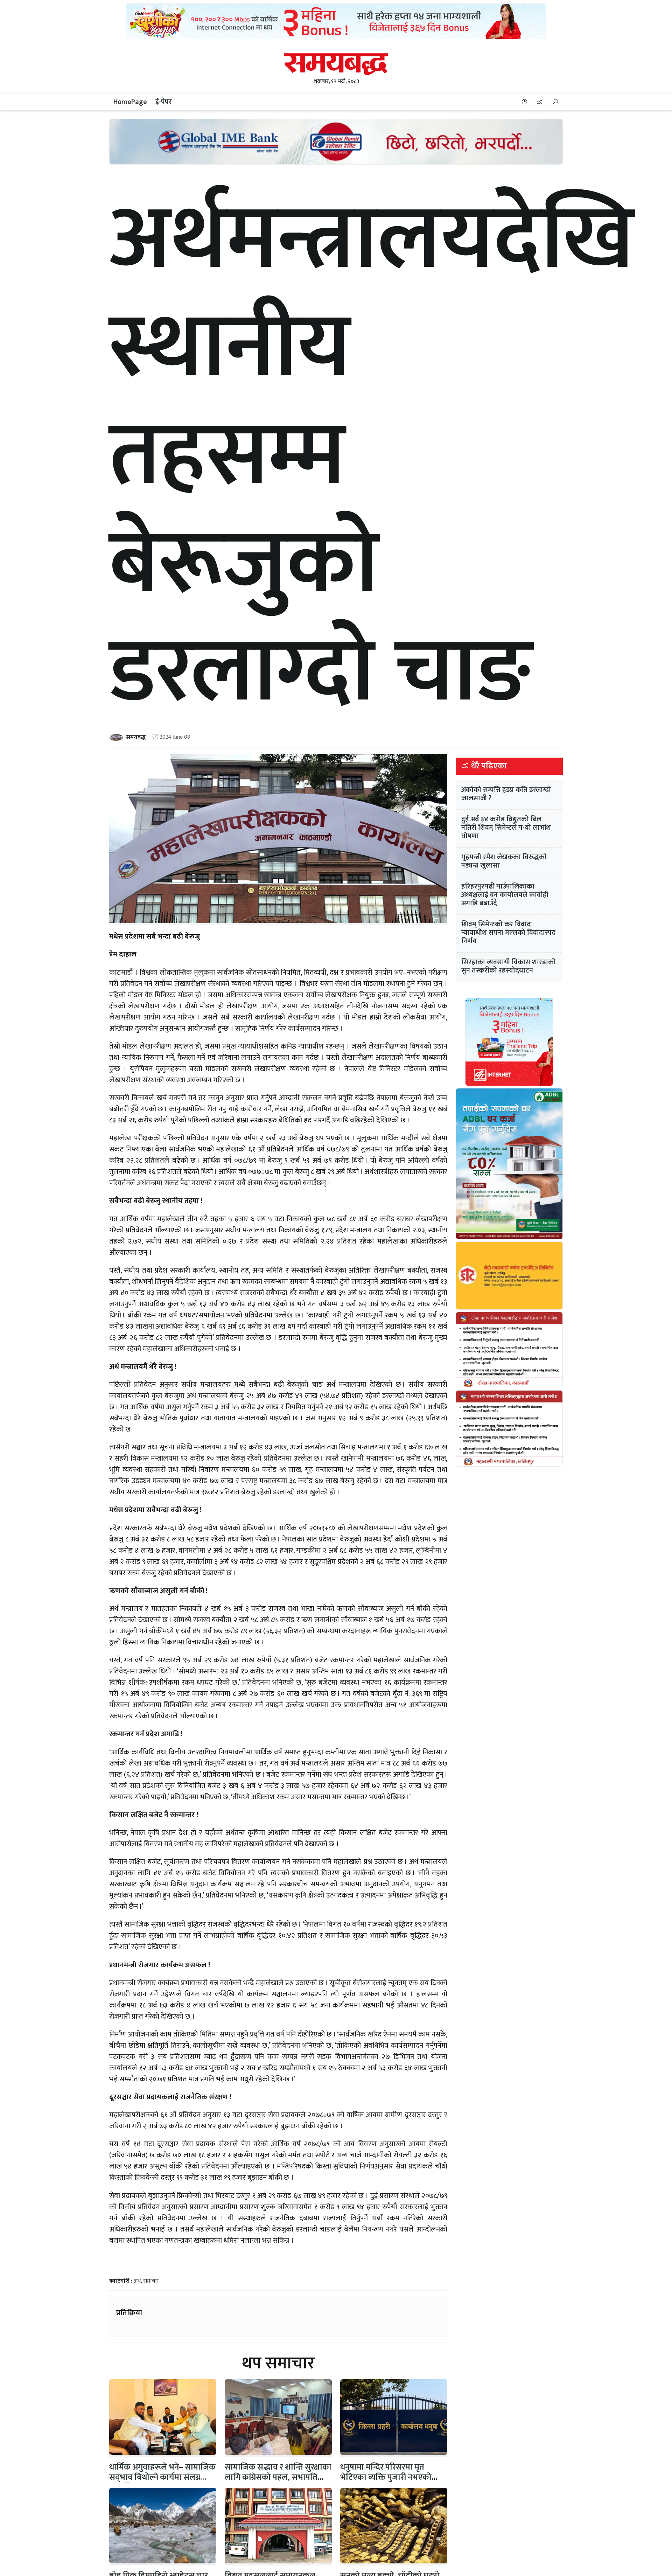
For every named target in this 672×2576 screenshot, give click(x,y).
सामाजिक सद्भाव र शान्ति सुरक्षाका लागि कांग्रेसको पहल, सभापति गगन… (278, 2477)
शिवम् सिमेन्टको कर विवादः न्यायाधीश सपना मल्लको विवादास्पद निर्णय (508, 933)
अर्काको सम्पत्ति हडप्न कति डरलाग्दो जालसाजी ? (506, 794)
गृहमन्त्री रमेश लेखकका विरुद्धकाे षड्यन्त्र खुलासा (504, 861)
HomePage (130, 102)
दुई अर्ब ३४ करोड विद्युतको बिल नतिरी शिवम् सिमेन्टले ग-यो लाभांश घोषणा (506, 828)
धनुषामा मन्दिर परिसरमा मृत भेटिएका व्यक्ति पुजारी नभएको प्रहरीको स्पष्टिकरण (386, 2477)
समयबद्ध (136, 737)
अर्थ (137, 2281)
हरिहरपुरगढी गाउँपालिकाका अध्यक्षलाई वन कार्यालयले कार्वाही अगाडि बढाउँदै (505, 895)
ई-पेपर (164, 102)
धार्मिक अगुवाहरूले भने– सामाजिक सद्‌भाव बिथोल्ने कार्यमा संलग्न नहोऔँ (162, 2477)
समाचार (151, 2281)
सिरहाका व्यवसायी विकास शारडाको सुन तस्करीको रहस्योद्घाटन (509, 966)
